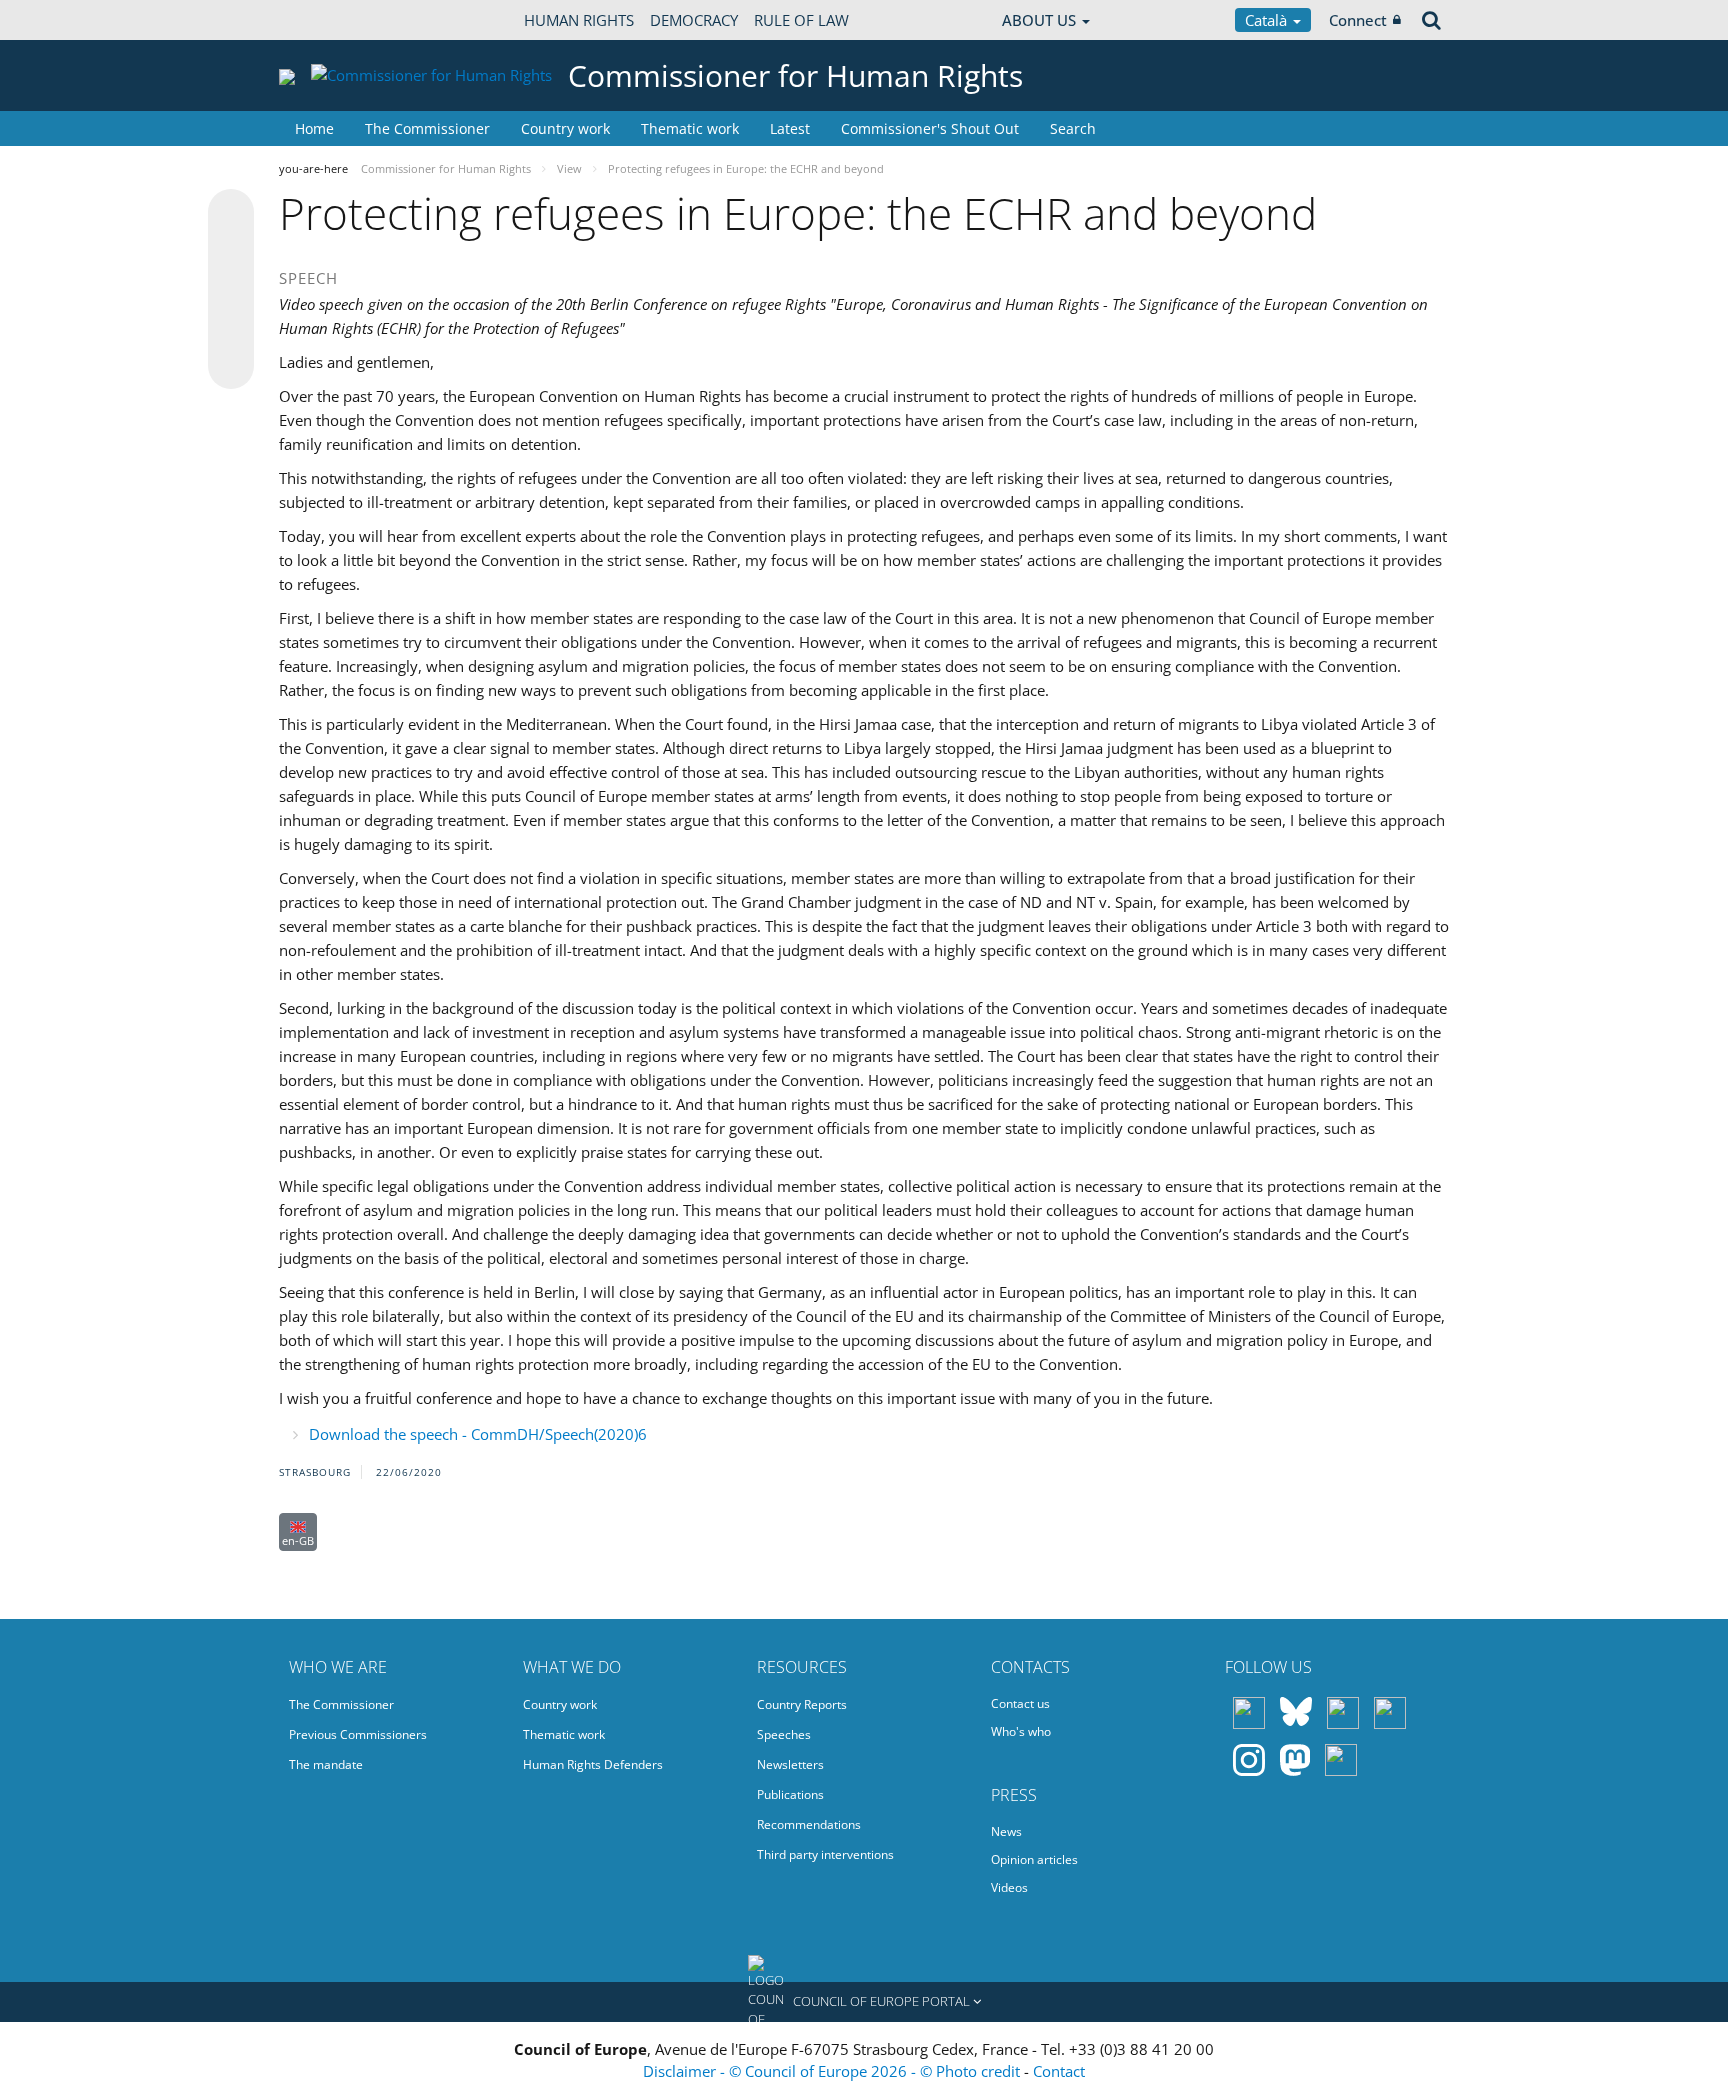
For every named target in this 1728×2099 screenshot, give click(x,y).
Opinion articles (1034, 1859)
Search (1073, 128)
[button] (864, 2002)
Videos (1009, 1887)
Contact (1059, 2071)
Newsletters (790, 1764)
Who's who (1021, 1731)
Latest (790, 128)
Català (1268, 20)
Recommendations (809, 1824)
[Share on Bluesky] (231, 214)
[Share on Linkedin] (231, 328)
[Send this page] (231, 366)
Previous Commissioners (358, 1734)
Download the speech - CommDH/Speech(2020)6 (478, 1434)
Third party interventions (825, 1854)
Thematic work (690, 128)
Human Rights (579, 20)
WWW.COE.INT (329, 20)
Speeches (784, 1734)
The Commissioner (427, 128)
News (1006, 1831)
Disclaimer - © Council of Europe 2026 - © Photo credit (833, 2071)
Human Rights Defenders (593, 1764)
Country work (565, 128)
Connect (1358, 20)
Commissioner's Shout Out (930, 128)
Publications (790, 1794)
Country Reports (802, 1704)
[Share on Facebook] (231, 290)
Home (314, 128)
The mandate (326, 1764)
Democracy (694, 20)
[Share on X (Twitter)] (231, 252)
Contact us (1020, 1703)
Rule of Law (801, 20)
